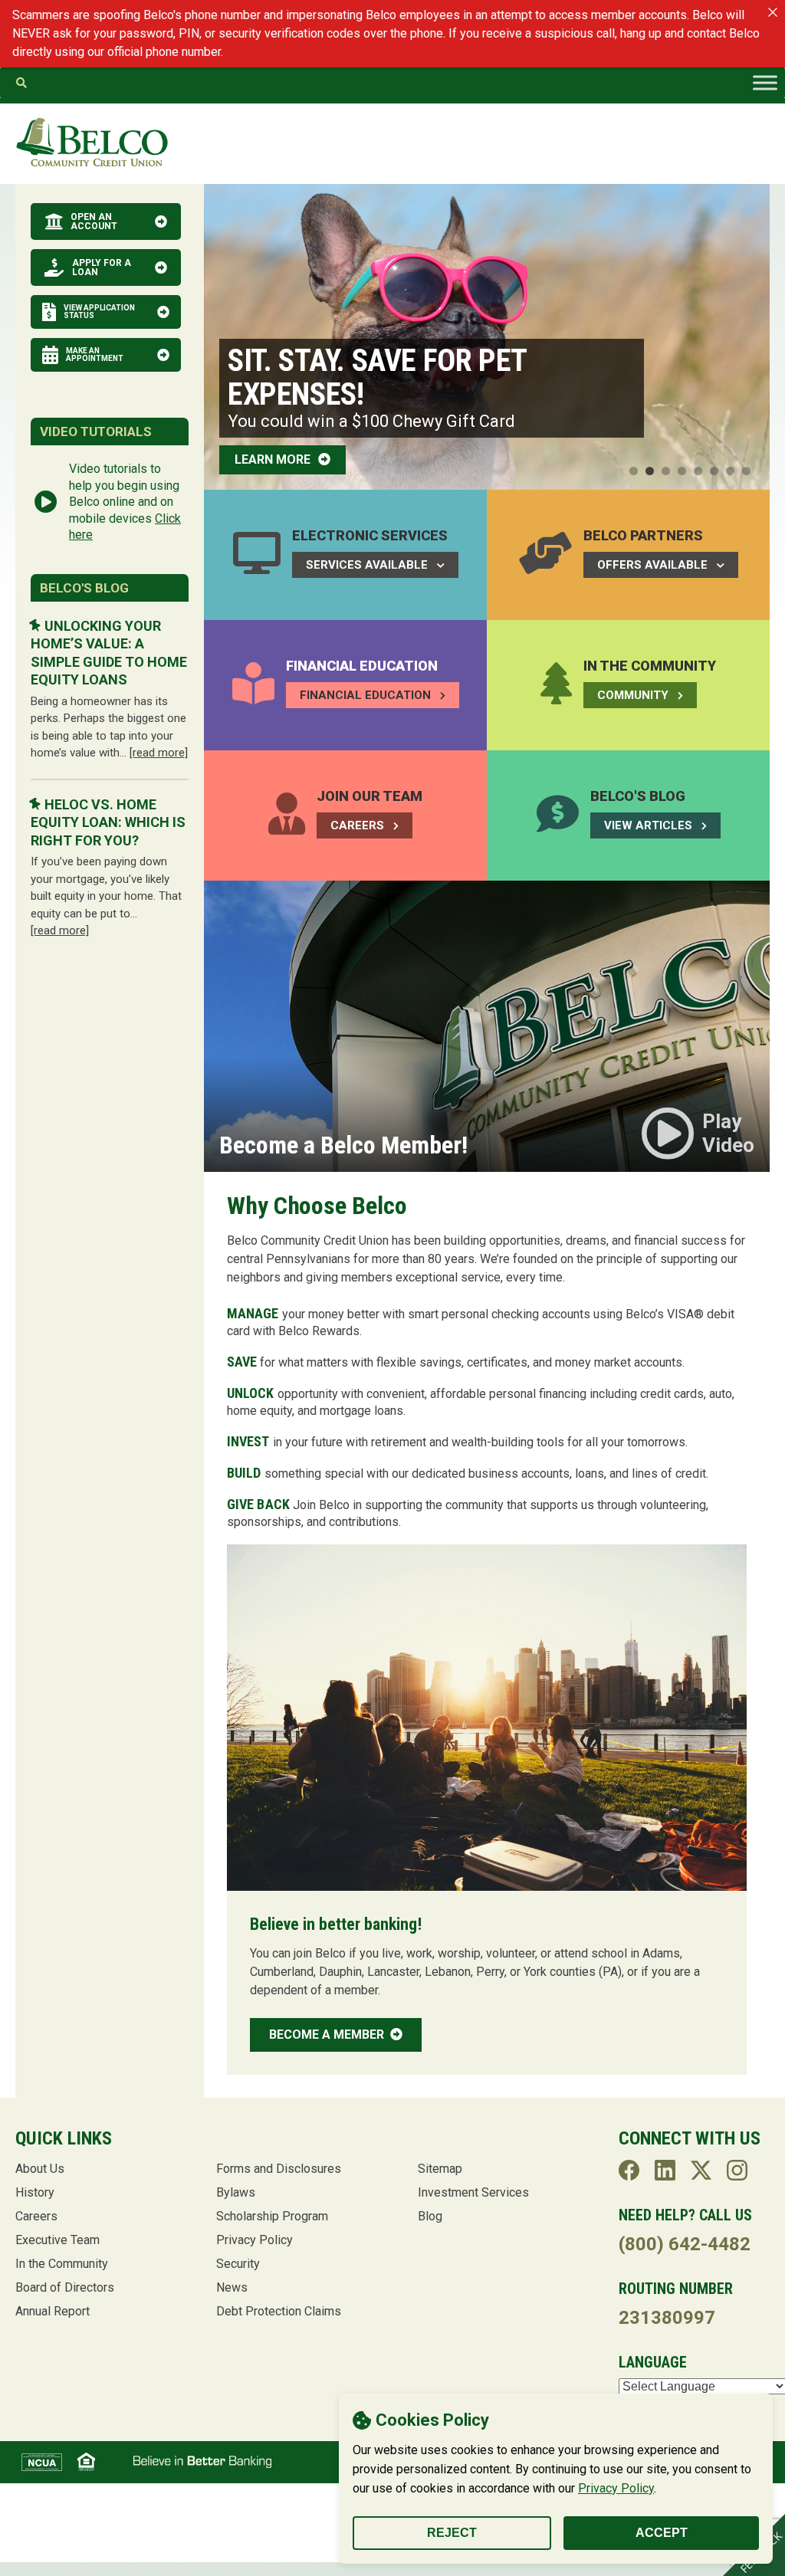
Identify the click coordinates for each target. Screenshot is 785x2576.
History (35, 2192)
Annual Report (53, 2311)
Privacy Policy (616, 2488)
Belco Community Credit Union (92, 143)
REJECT (452, 2533)
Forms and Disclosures (279, 2169)
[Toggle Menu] (765, 83)
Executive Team (57, 2240)
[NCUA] (42, 2462)
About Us (40, 2169)
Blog (430, 2216)
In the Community (62, 2264)
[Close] (773, 12)
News (232, 2287)
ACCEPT (662, 2533)
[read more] (159, 753)
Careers (36, 2216)
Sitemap (440, 2169)
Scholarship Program (272, 2216)
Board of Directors (65, 2287)
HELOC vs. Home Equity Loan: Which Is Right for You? (108, 822)
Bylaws (236, 2192)
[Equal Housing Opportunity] (86, 2462)
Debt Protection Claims (279, 2311)
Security (238, 2264)
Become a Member (328, 2035)
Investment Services (473, 2192)
